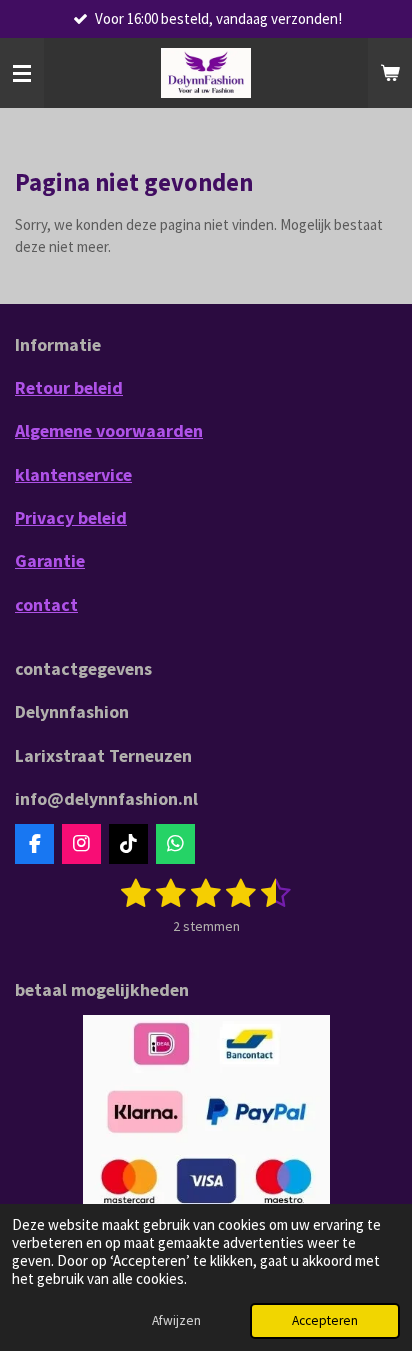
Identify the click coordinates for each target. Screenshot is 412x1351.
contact (46, 604)
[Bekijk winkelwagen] (390, 73)
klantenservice (73, 474)
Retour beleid (69, 387)
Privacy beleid (71, 517)
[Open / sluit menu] (22, 73)
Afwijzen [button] (176, 1320)
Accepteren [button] (325, 1320)
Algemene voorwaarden (109, 430)
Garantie (50, 560)
